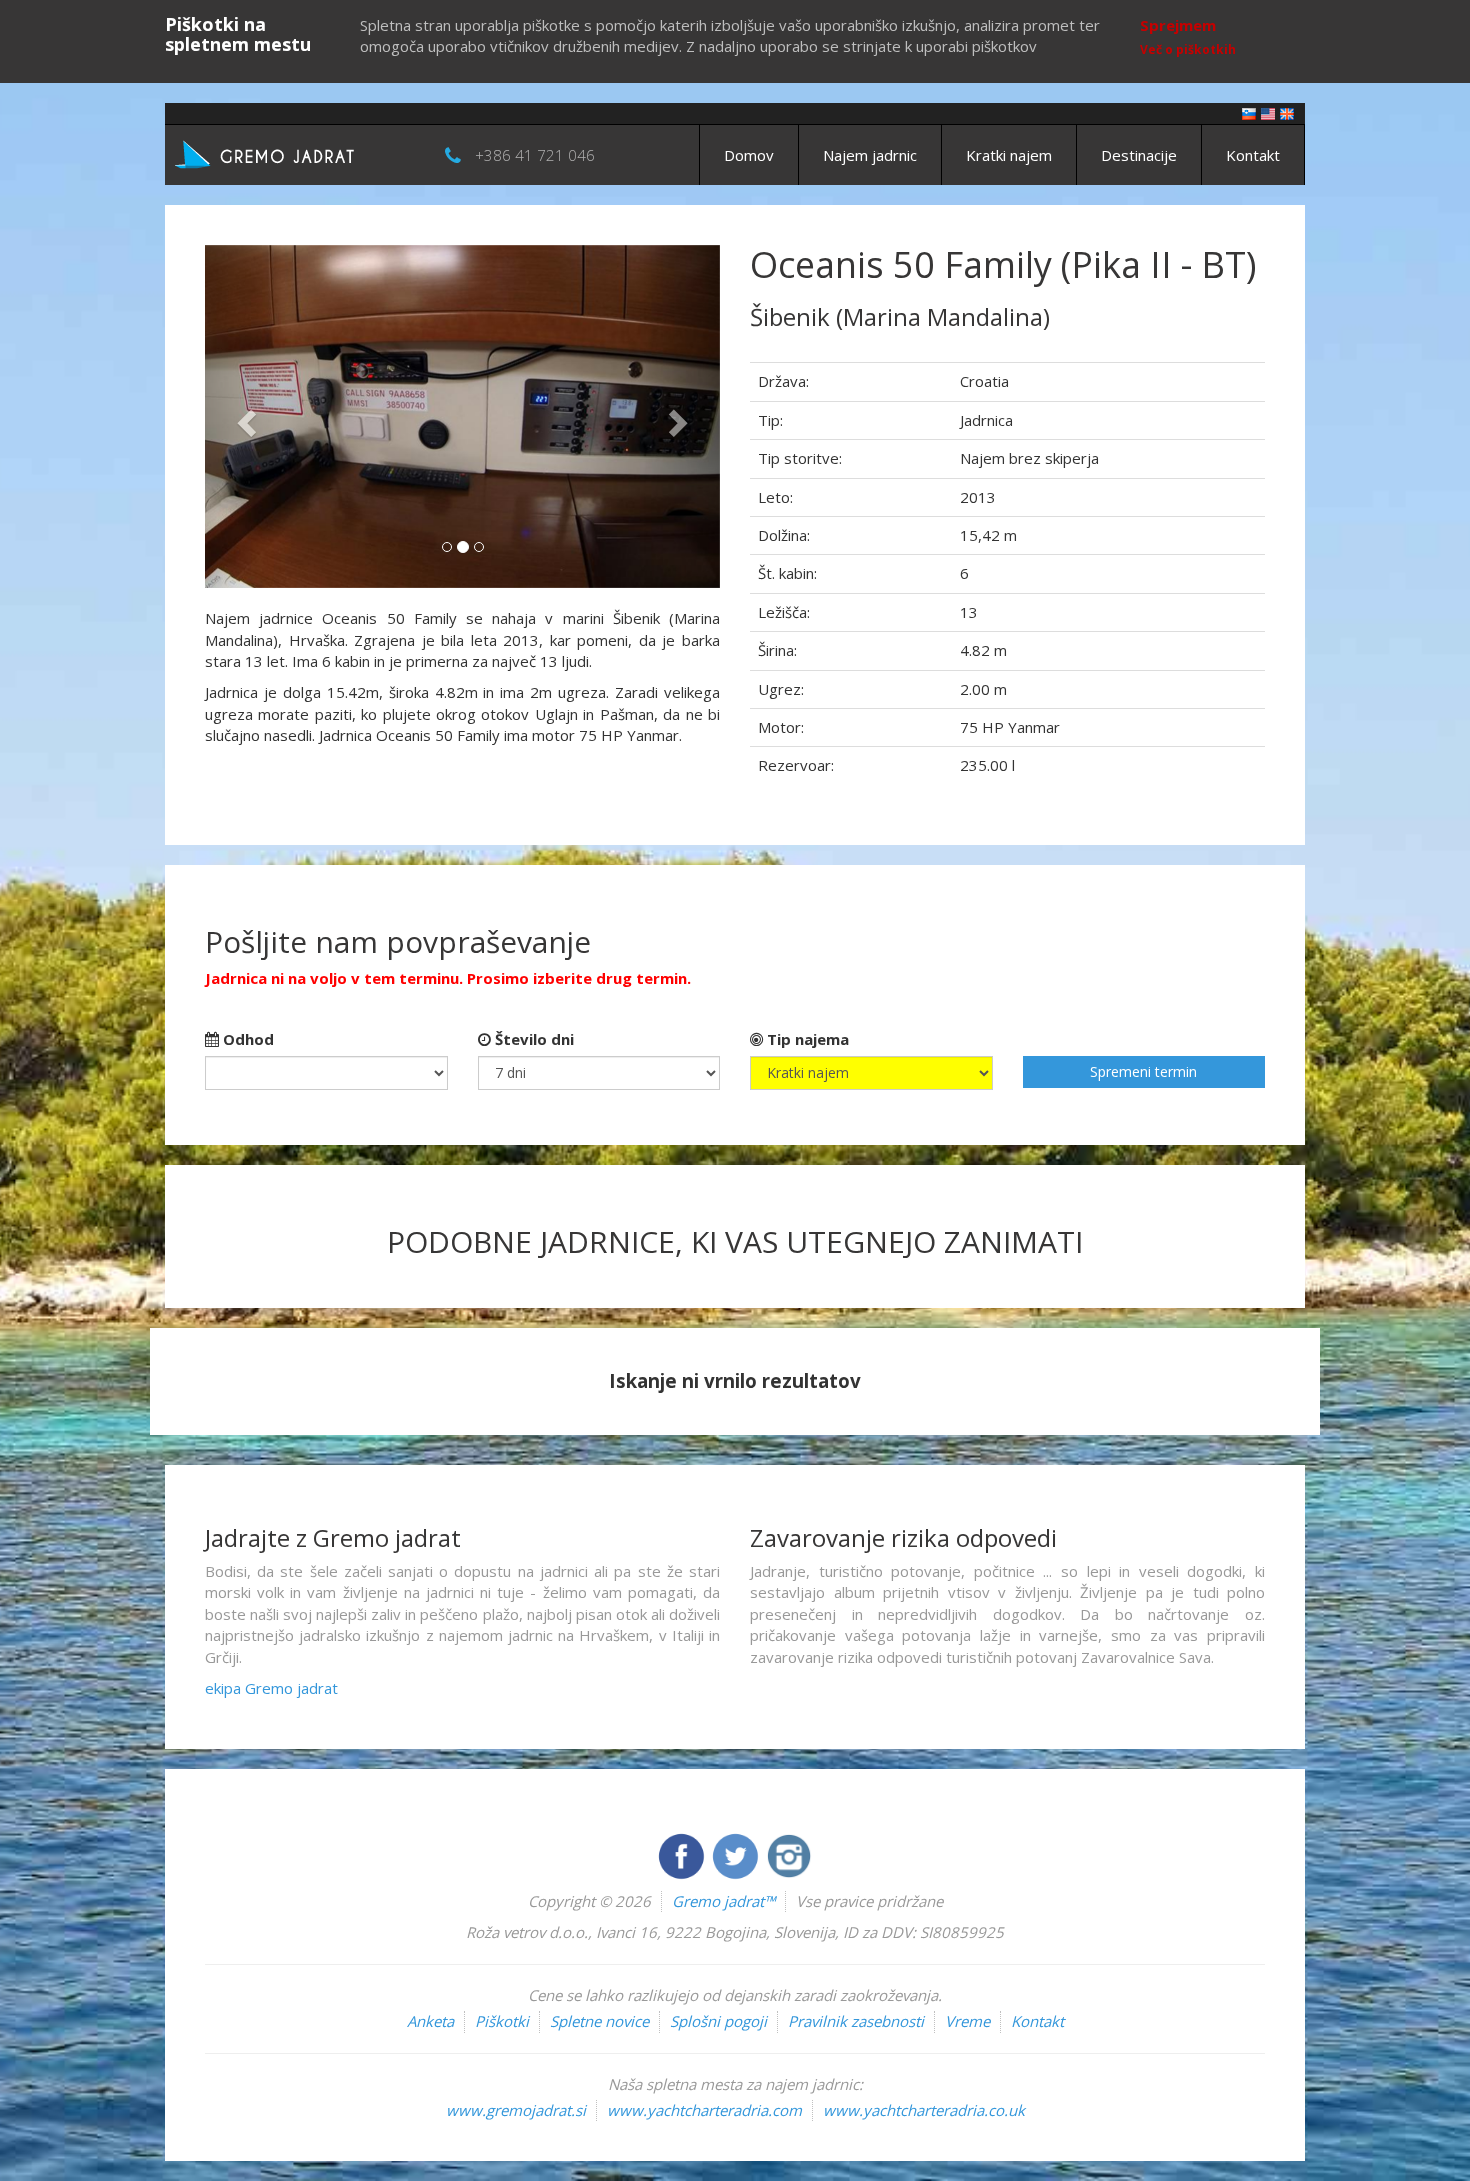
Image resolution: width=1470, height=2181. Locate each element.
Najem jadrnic (870, 155)
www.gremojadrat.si (516, 2110)
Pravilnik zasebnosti (856, 2021)
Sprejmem (1178, 25)
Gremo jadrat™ (723, 1901)
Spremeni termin (1143, 1071)
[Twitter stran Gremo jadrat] (737, 1854)
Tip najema (806, 1039)
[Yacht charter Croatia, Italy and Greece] (1268, 112)
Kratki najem (1009, 155)
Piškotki (502, 2021)
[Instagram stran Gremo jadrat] (789, 1854)
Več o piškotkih (1188, 49)
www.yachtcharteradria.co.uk (924, 2110)
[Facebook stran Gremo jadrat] (683, 1854)
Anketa (430, 2021)
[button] (243, 416)
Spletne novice (599, 2021)
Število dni (532, 1039)
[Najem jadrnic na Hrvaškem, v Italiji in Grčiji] (1249, 112)
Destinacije (1139, 155)
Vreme (967, 2021)
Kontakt (1253, 155)
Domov (749, 155)
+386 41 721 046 (535, 155)
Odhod (246, 1039)
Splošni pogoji (718, 2021)
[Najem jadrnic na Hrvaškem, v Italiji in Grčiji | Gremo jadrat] (295, 153)
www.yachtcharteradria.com (704, 2110)
